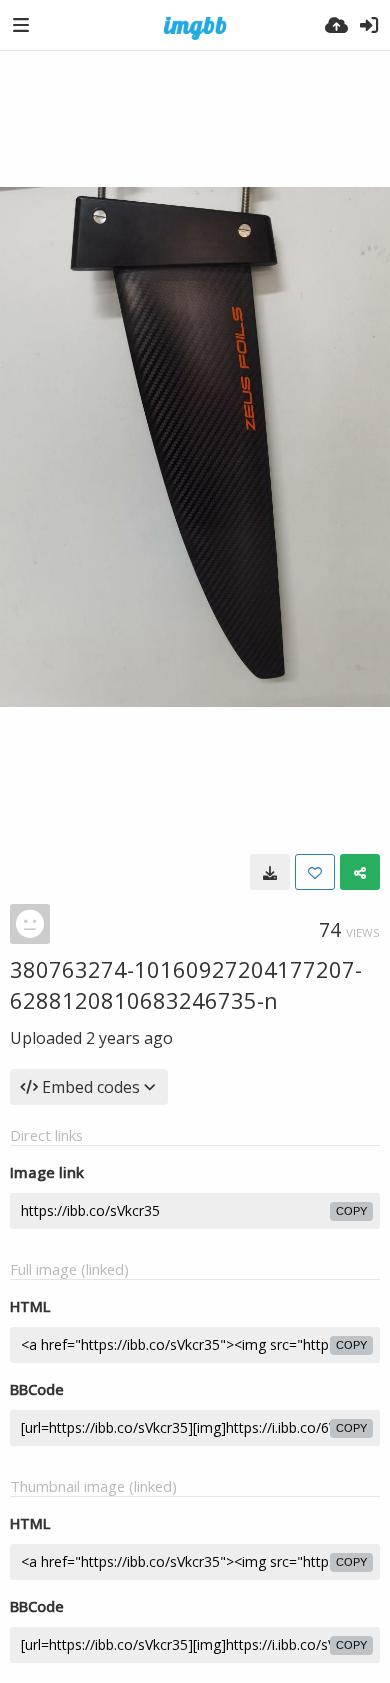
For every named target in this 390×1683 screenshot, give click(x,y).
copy (351, 1211)
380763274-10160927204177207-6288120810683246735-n (186, 984)
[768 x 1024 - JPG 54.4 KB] (270, 872)
